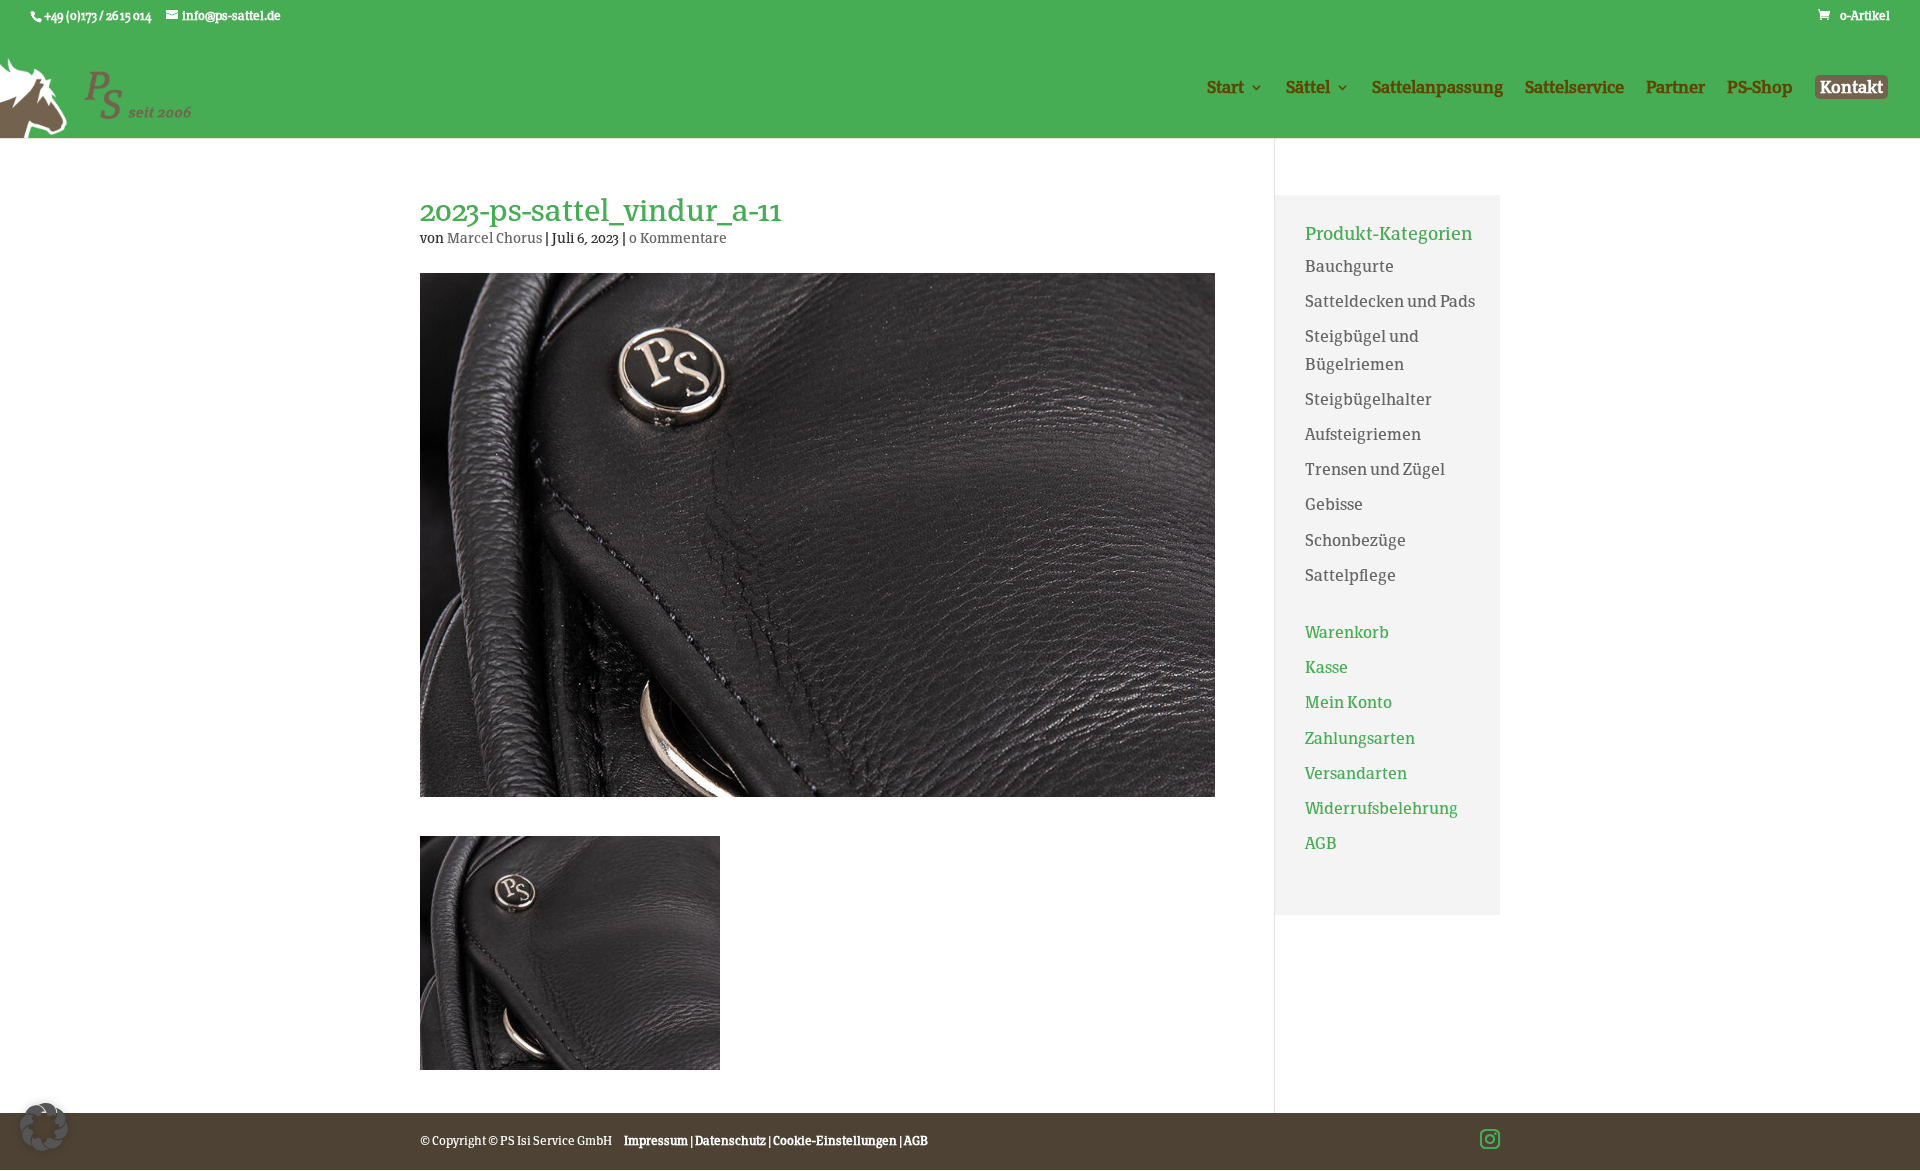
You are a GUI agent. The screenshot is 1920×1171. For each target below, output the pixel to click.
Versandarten (1356, 773)
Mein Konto (1348, 702)
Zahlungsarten (1360, 738)
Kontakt (1851, 87)
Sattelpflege (1350, 575)
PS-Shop (1760, 88)
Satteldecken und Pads (1390, 301)
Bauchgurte (1349, 266)
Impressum (656, 1141)
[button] (44, 1127)
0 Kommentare (678, 238)
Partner (1675, 88)
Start (1225, 88)
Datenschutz (730, 1141)
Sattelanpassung (1437, 88)
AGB (1321, 843)
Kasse (1326, 667)
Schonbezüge (1355, 540)
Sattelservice (1574, 88)
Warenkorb (1347, 632)
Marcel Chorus (494, 238)
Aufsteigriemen (1363, 434)
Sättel (1308, 88)
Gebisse (1334, 504)
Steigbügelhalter (1368, 399)
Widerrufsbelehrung (1381, 808)
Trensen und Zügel (1375, 469)
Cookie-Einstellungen (835, 1141)
